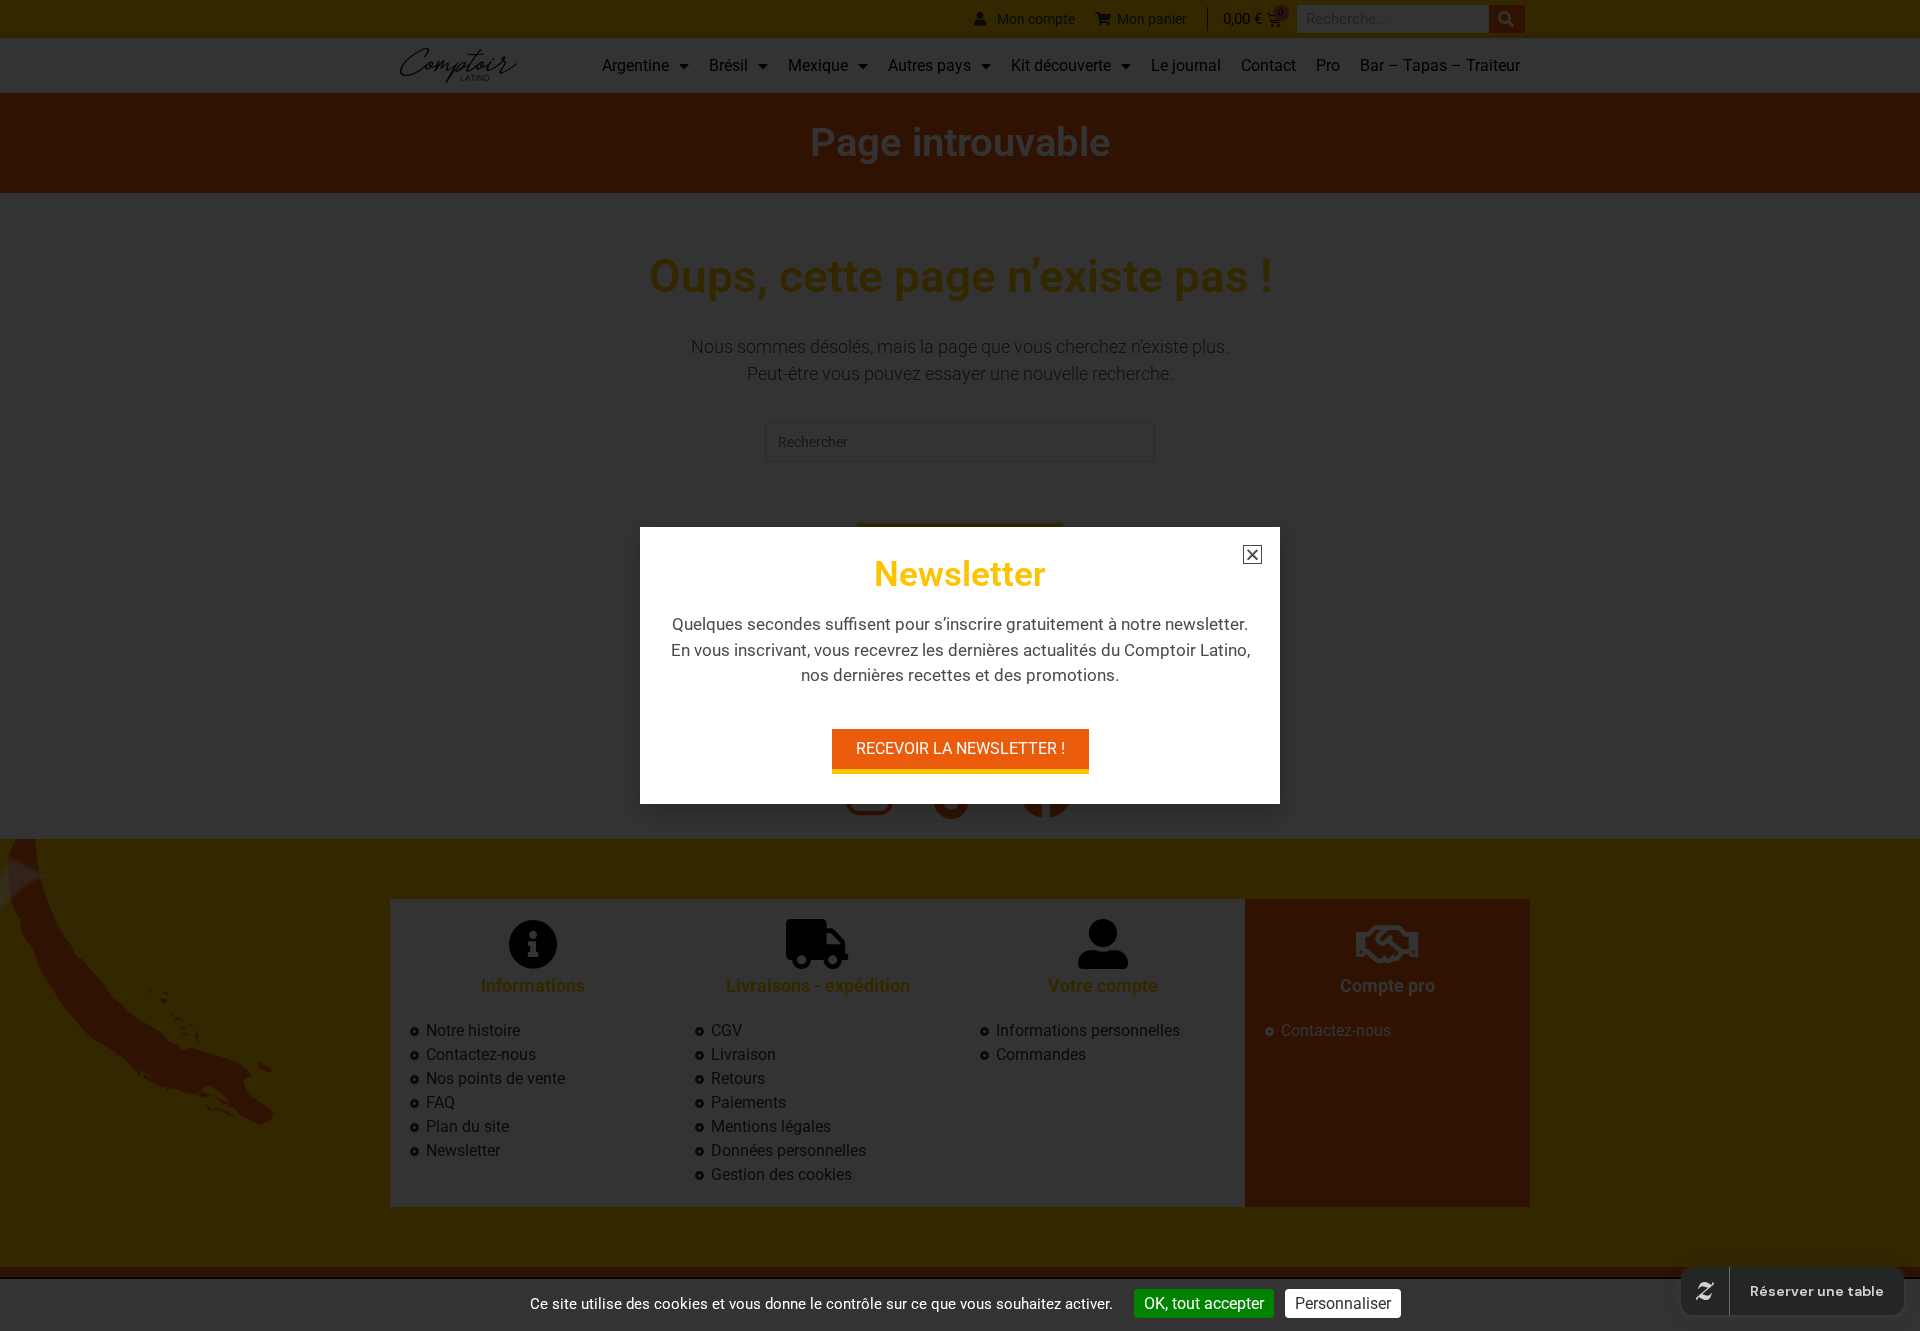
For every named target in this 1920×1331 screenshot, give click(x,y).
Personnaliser (1343, 1303)
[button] (1252, 554)
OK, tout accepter (1204, 1303)
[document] (960, 665)
